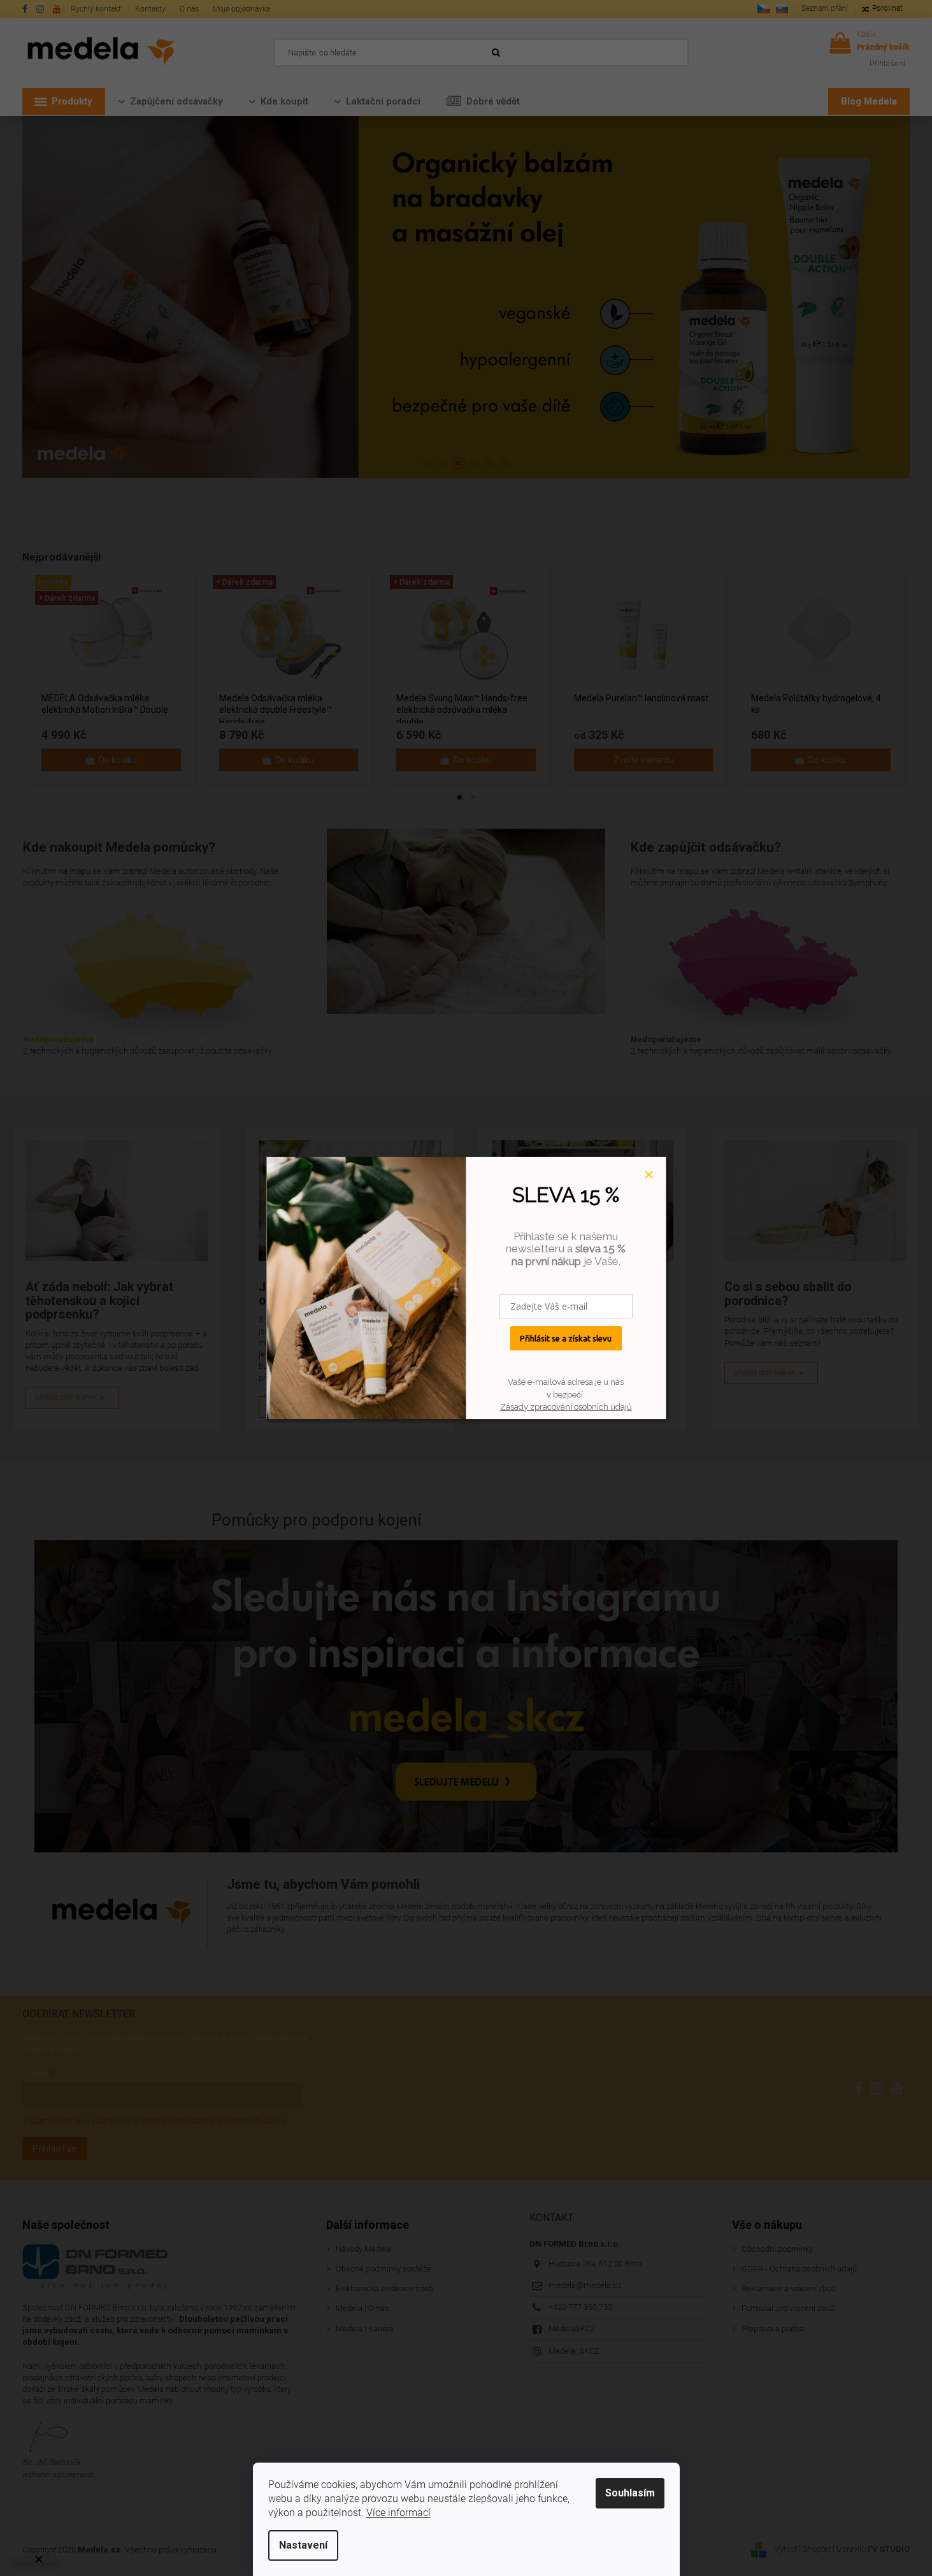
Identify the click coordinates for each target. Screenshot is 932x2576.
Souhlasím (630, 2493)
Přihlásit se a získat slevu (566, 1338)
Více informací (398, 2513)
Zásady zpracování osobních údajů (566, 1407)
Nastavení (303, 2545)
